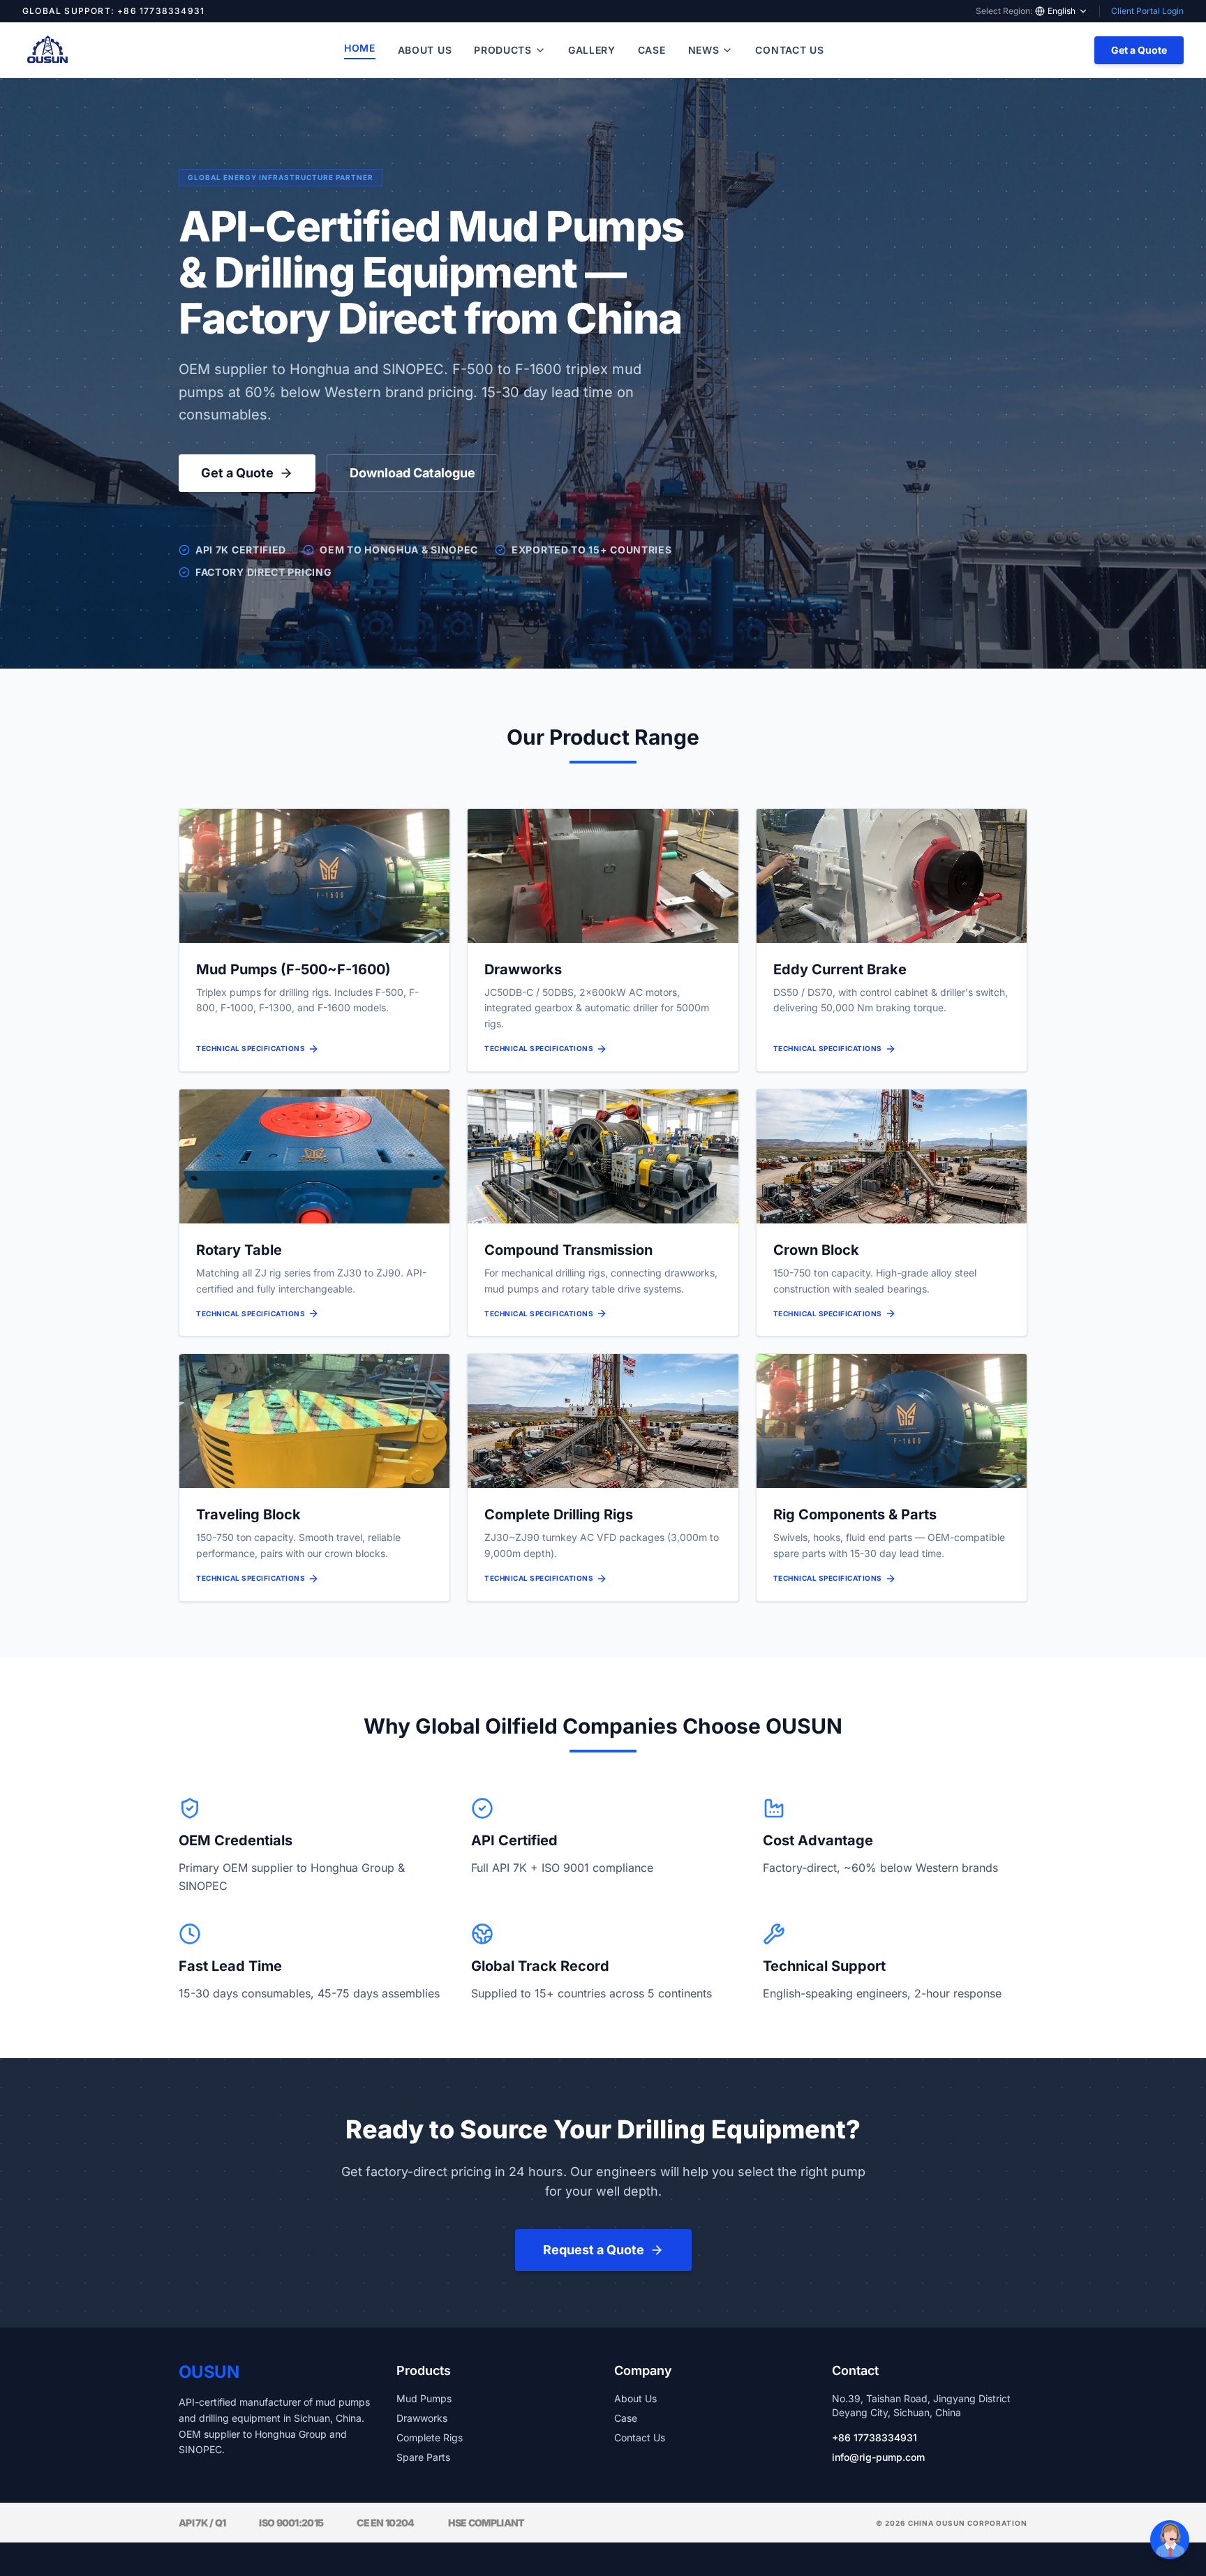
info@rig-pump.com (878, 2457)
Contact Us (789, 50)
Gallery (592, 50)
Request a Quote (594, 2250)
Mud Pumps (424, 2398)
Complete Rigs (430, 2437)
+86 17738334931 (874, 2437)
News (704, 50)
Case (652, 50)
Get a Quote (1139, 50)
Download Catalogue (412, 473)
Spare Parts (423, 2457)
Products (503, 50)
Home (360, 48)
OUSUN (209, 2372)
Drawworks (422, 2418)
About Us (425, 50)
